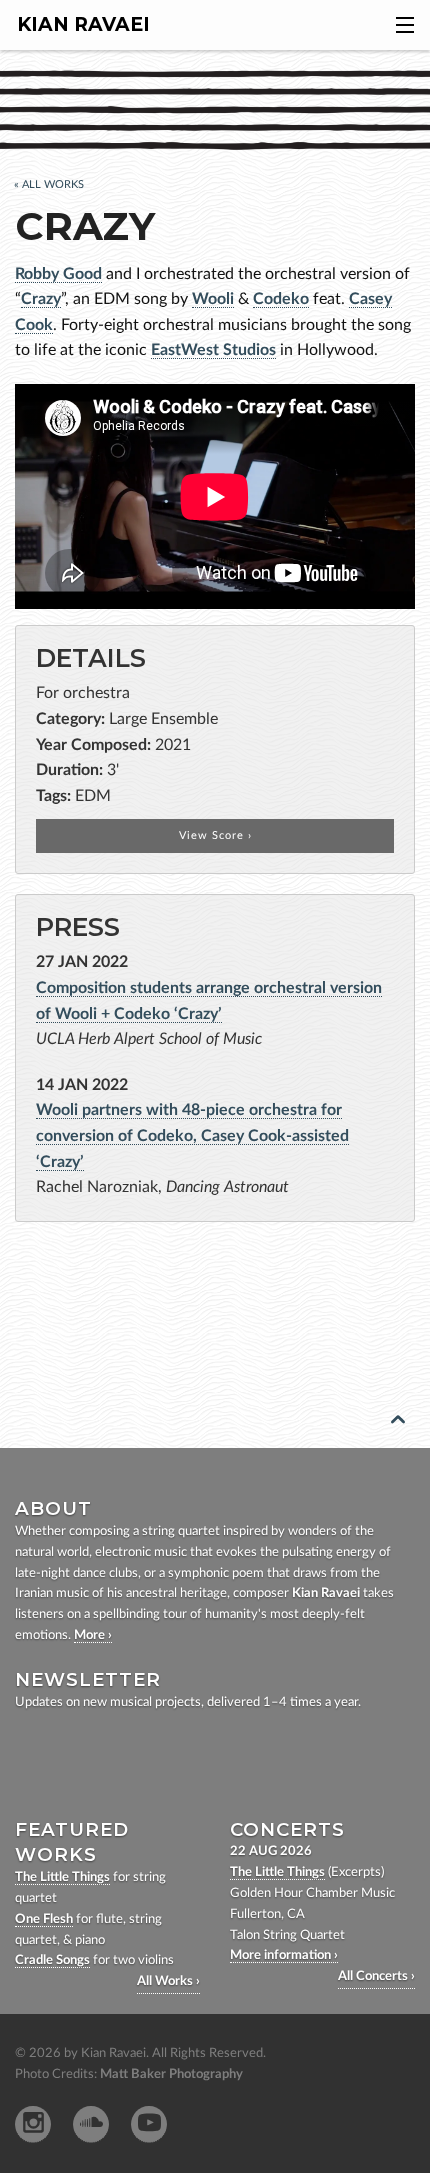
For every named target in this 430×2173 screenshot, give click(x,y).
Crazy (41, 299)
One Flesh (44, 1919)
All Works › (168, 1981)
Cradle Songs (52, 1960)
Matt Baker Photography (171, 2074)
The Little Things (62, 1877)
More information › (284, 1955)
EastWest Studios (213, 350)
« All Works (49, 184)
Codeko (281, 299)
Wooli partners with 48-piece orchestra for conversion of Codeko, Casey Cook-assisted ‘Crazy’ (192, 1135)
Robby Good (58, 274)
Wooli (213, 299)
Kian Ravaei (83, 24)
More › (93, 1635)
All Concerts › (376, 1976)
